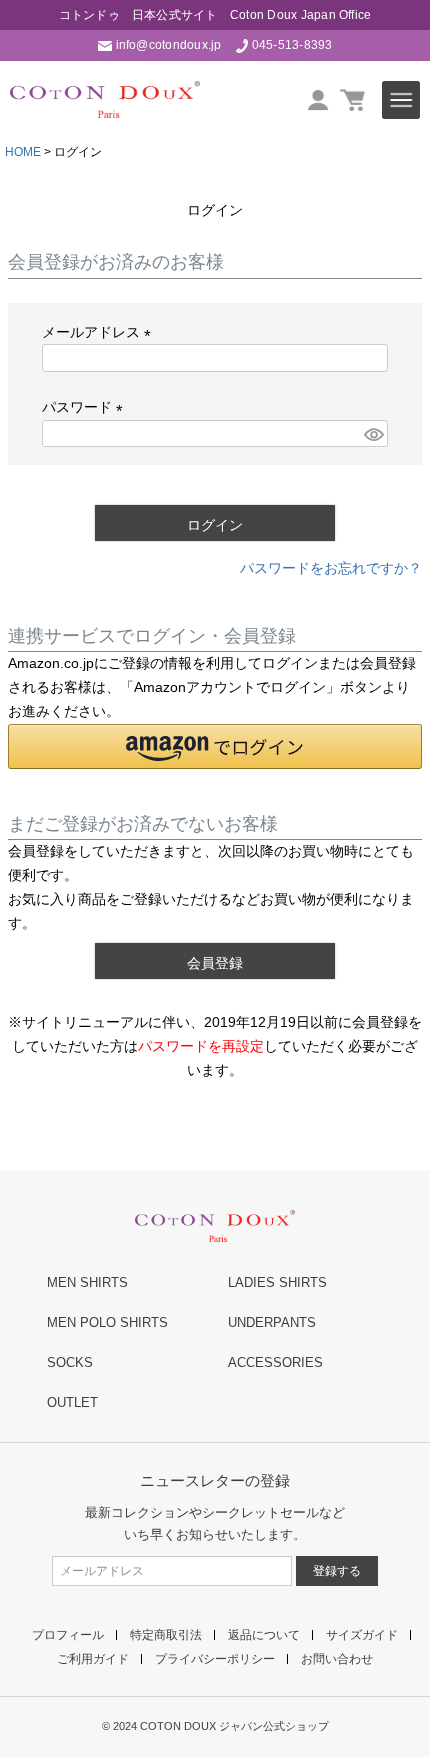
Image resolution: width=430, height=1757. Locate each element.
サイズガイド (362, 1635)
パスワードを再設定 (201, 1046)
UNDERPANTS (272, 1322)
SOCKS (70, 1362)
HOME (23, 152)
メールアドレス (100, 332)
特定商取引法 (166, 1635)
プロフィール (68, 1635)
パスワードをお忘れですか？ (331, 568)
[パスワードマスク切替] (373, 434)
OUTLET (72, 1402)
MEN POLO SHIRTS (107, 1322)
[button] (215, 746)
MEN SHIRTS (87, 1282)
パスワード (86, 407)
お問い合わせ (337, 1659)
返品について (264, 1635)
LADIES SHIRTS (277, 1282)
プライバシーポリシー (215, 1659)
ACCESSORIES (275, 1362)
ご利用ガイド (93, 1659)
